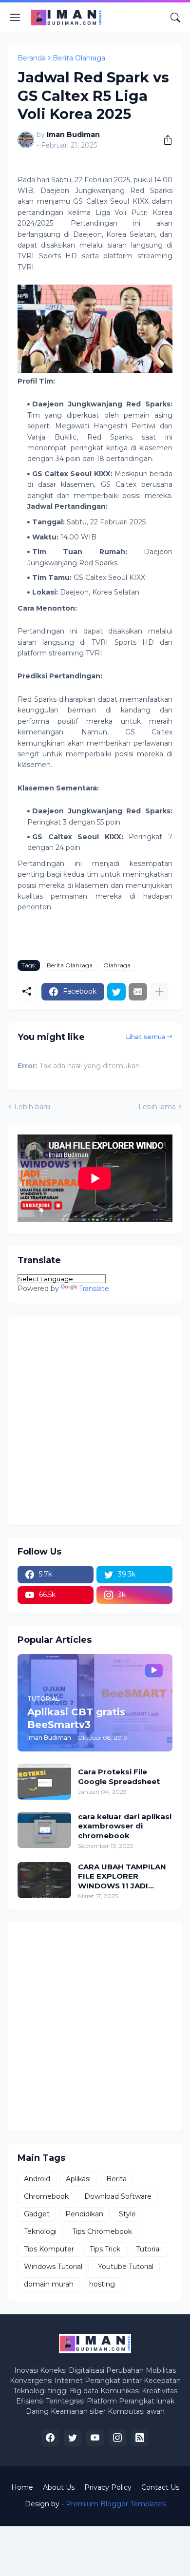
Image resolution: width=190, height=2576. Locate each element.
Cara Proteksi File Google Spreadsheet (119, 1777)
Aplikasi (78, 2179)
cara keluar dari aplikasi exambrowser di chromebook (125, 1826)
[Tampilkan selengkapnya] (159, 992)
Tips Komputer (49, 2249)
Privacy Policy (108, 2487)
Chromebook (46, 2196)
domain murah (49, 2284)
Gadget (37, 2214)
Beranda (32, 58)
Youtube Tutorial (126, 2267)
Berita (116, 2179)
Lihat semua (146, 1037)
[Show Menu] (15, 18)
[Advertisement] (95, 1421)
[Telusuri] (175, 18)
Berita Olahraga (79, 58)
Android (37, 2179)
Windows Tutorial (53, 2267)
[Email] (138, 992)
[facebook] (50, 2438)
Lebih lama (157, 1107)
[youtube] (95, 2438)
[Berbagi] (164, 140)
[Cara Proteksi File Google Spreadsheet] (44, 1782)
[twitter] (73, 2438)
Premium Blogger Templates (116, 2504)
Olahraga (117, 965)
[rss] (140, 2438)
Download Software (118, 2196)
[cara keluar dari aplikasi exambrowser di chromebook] (44, 1830)
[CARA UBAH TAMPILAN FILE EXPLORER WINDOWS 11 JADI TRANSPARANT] (44, 1880)
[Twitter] (116, 992)
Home (22, 2487)
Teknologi (40, 2231)
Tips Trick (105, 2249)
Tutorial (148, 2249)
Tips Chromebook (102, 2231)
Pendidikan (84, 2214)
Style (127, 2214)
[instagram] (117, 2438)
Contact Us (160, 2487)
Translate (94, 1288)
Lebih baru (32, 1107)
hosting (102, 2284)
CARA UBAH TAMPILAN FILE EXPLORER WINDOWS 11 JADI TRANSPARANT (122, 1876)
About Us (59, 2487)
